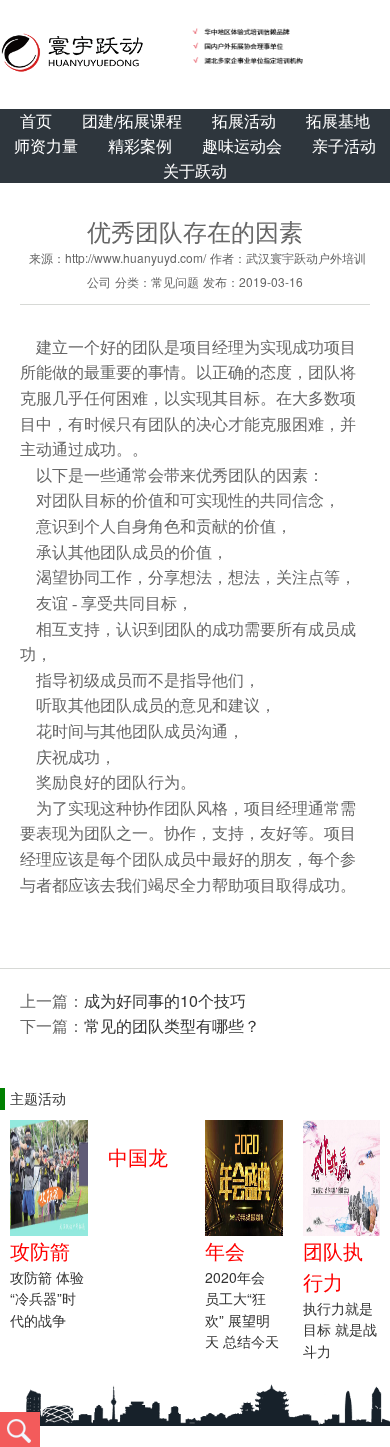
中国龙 (138, 1156)
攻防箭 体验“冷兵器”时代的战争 (47, 1298)
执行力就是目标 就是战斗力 (340, 1329)
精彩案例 (140, 145)
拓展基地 (338, 120)
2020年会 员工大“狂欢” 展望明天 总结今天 (242, 1309)
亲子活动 (344, 145)
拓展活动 (244, 120)
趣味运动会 (242, 145)
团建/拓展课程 (132, 120)
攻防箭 (40, 1250)
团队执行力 (333, 1266)
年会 (225, 1250)
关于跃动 (195, 170)
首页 (36, 120)
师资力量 (46, 145)
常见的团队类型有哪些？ (172, 1025)
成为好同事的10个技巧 (165, 1000)
